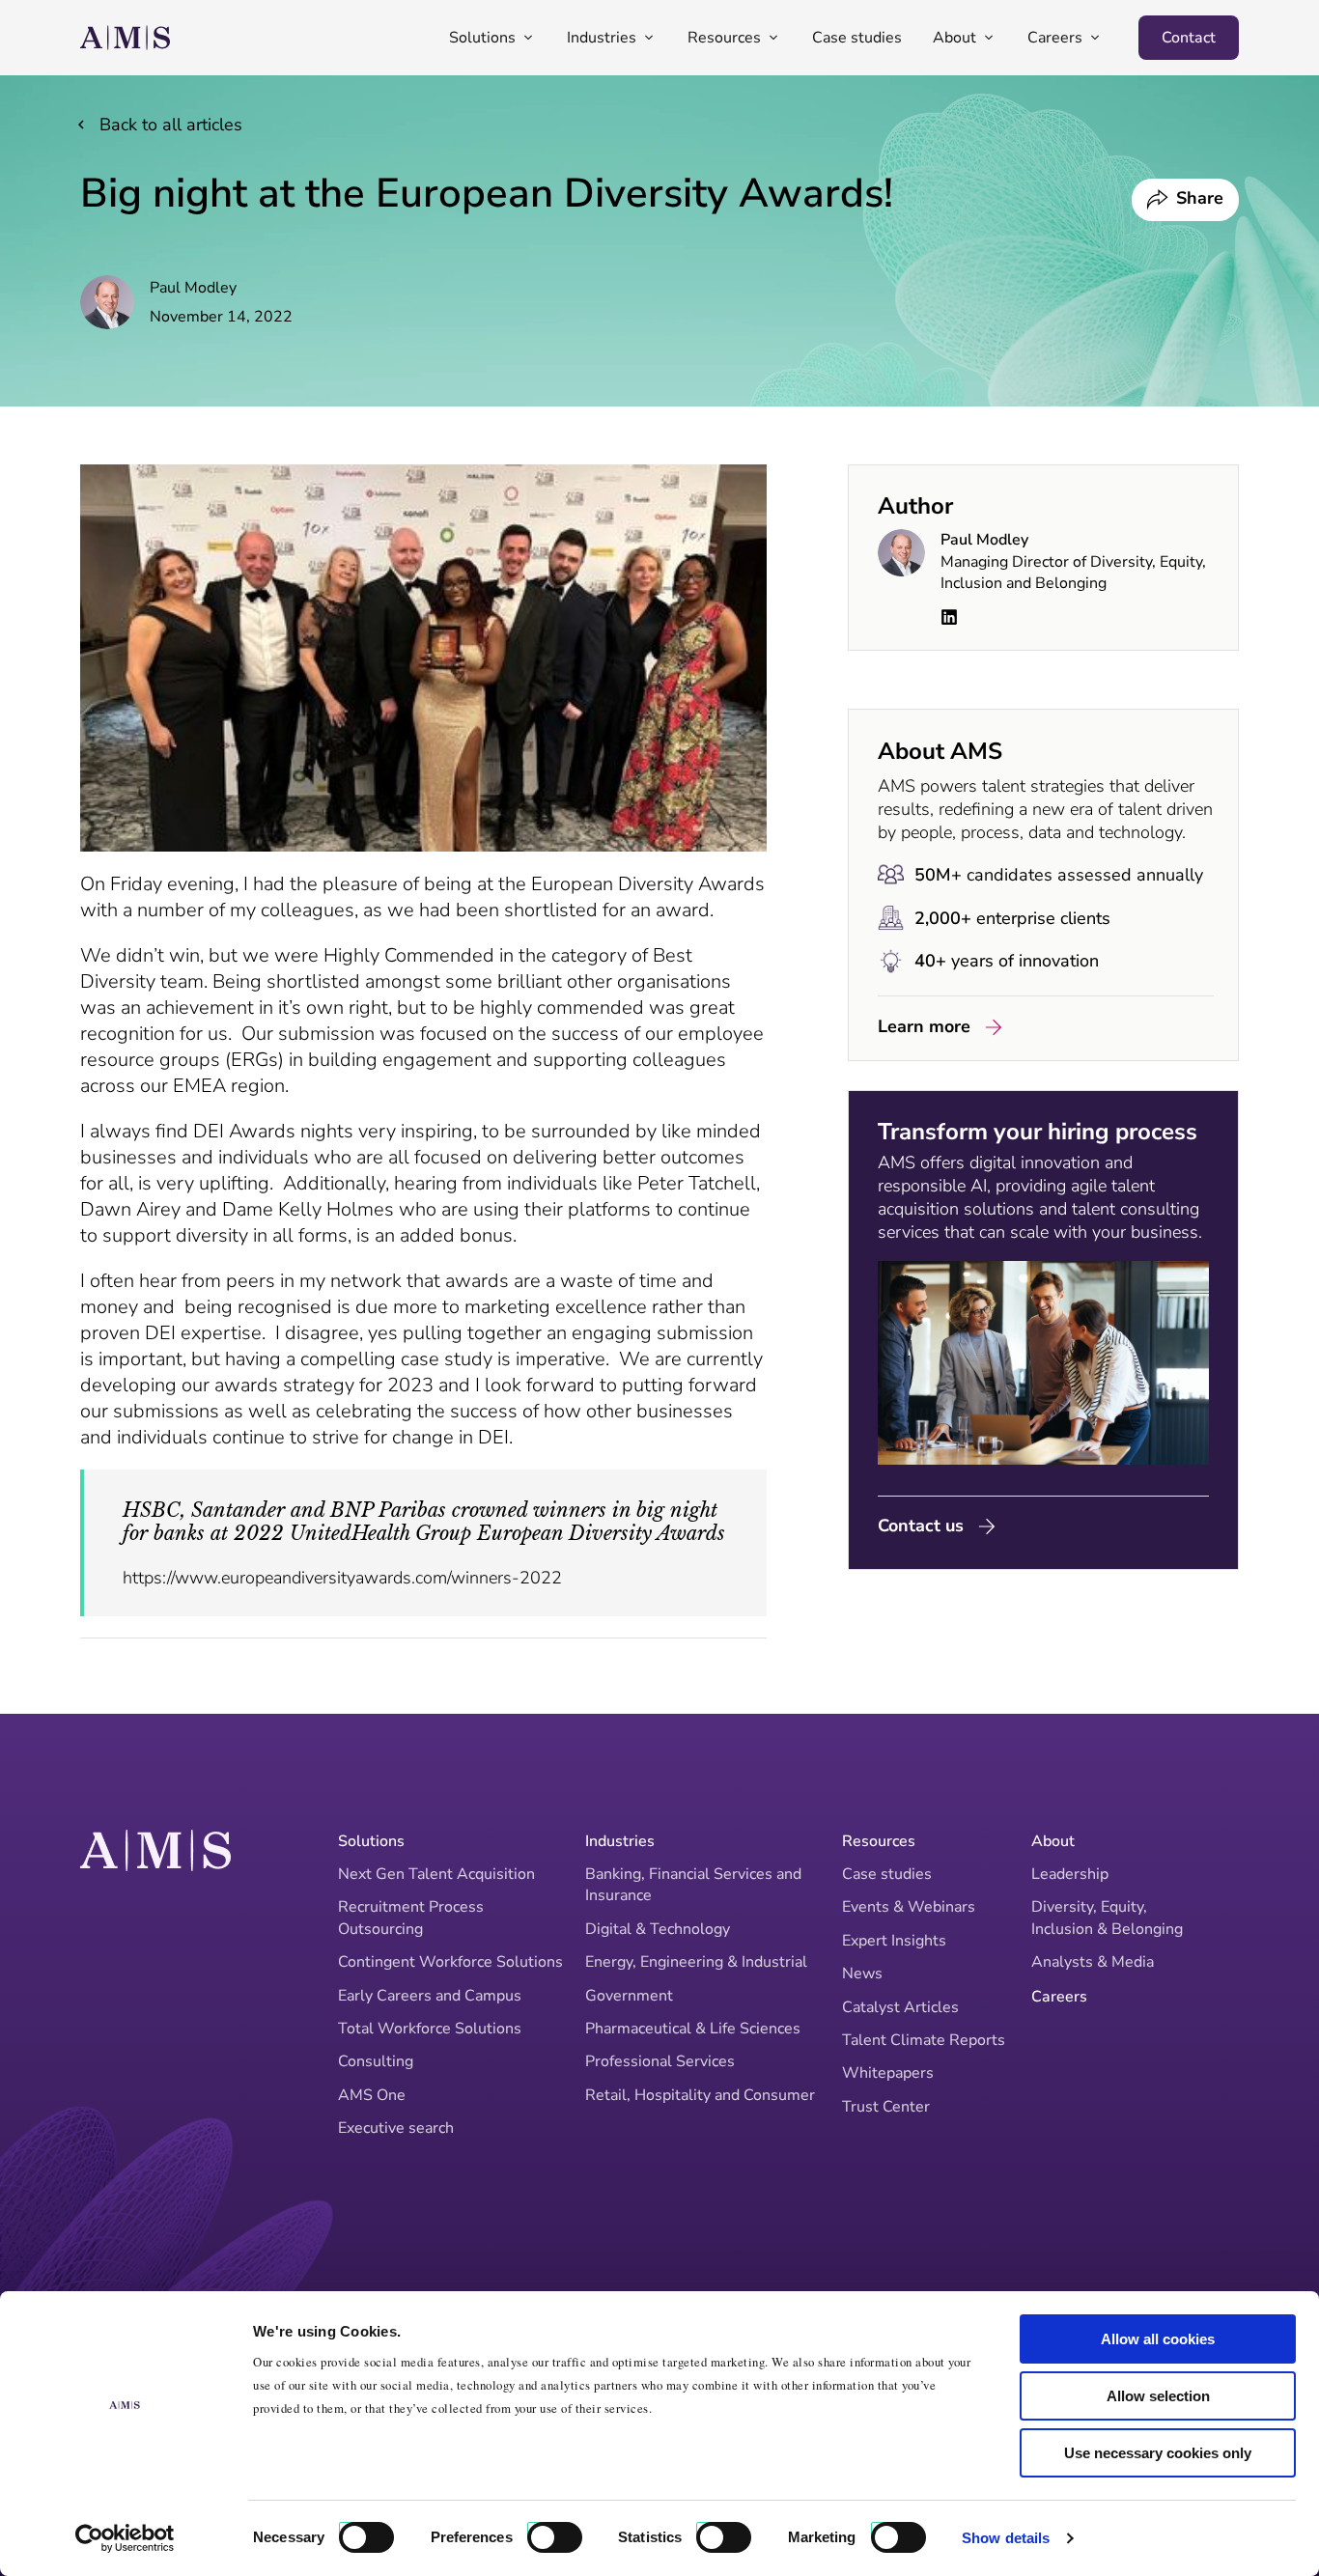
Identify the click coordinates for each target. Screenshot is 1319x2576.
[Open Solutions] (528, 38)
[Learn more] (994, 1027)
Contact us (921, 1526)
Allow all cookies (1158, 2339)
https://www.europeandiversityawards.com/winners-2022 (342, 1578)
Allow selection (1158, 2396)
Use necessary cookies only (1158, 2453)
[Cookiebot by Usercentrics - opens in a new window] (125, 2538)
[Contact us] (987, 1526)
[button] (1185, 200)
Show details (1006, 2538)
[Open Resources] (773, 38)
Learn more (924, 1026)
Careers (1059, 1997)
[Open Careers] (1095, 38)
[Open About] (989, 38)
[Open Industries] (649, 38)
